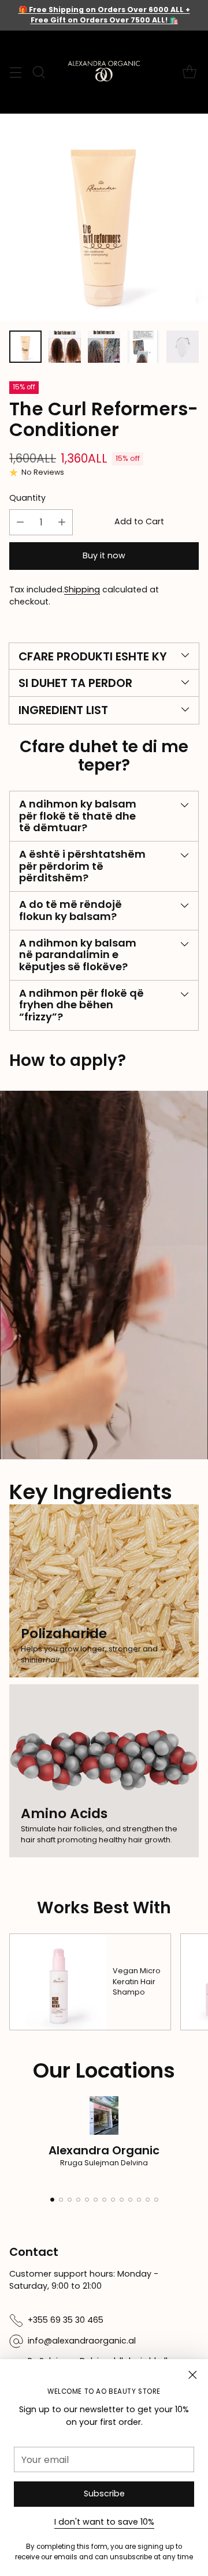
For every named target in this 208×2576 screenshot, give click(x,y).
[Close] (192, 2375)
